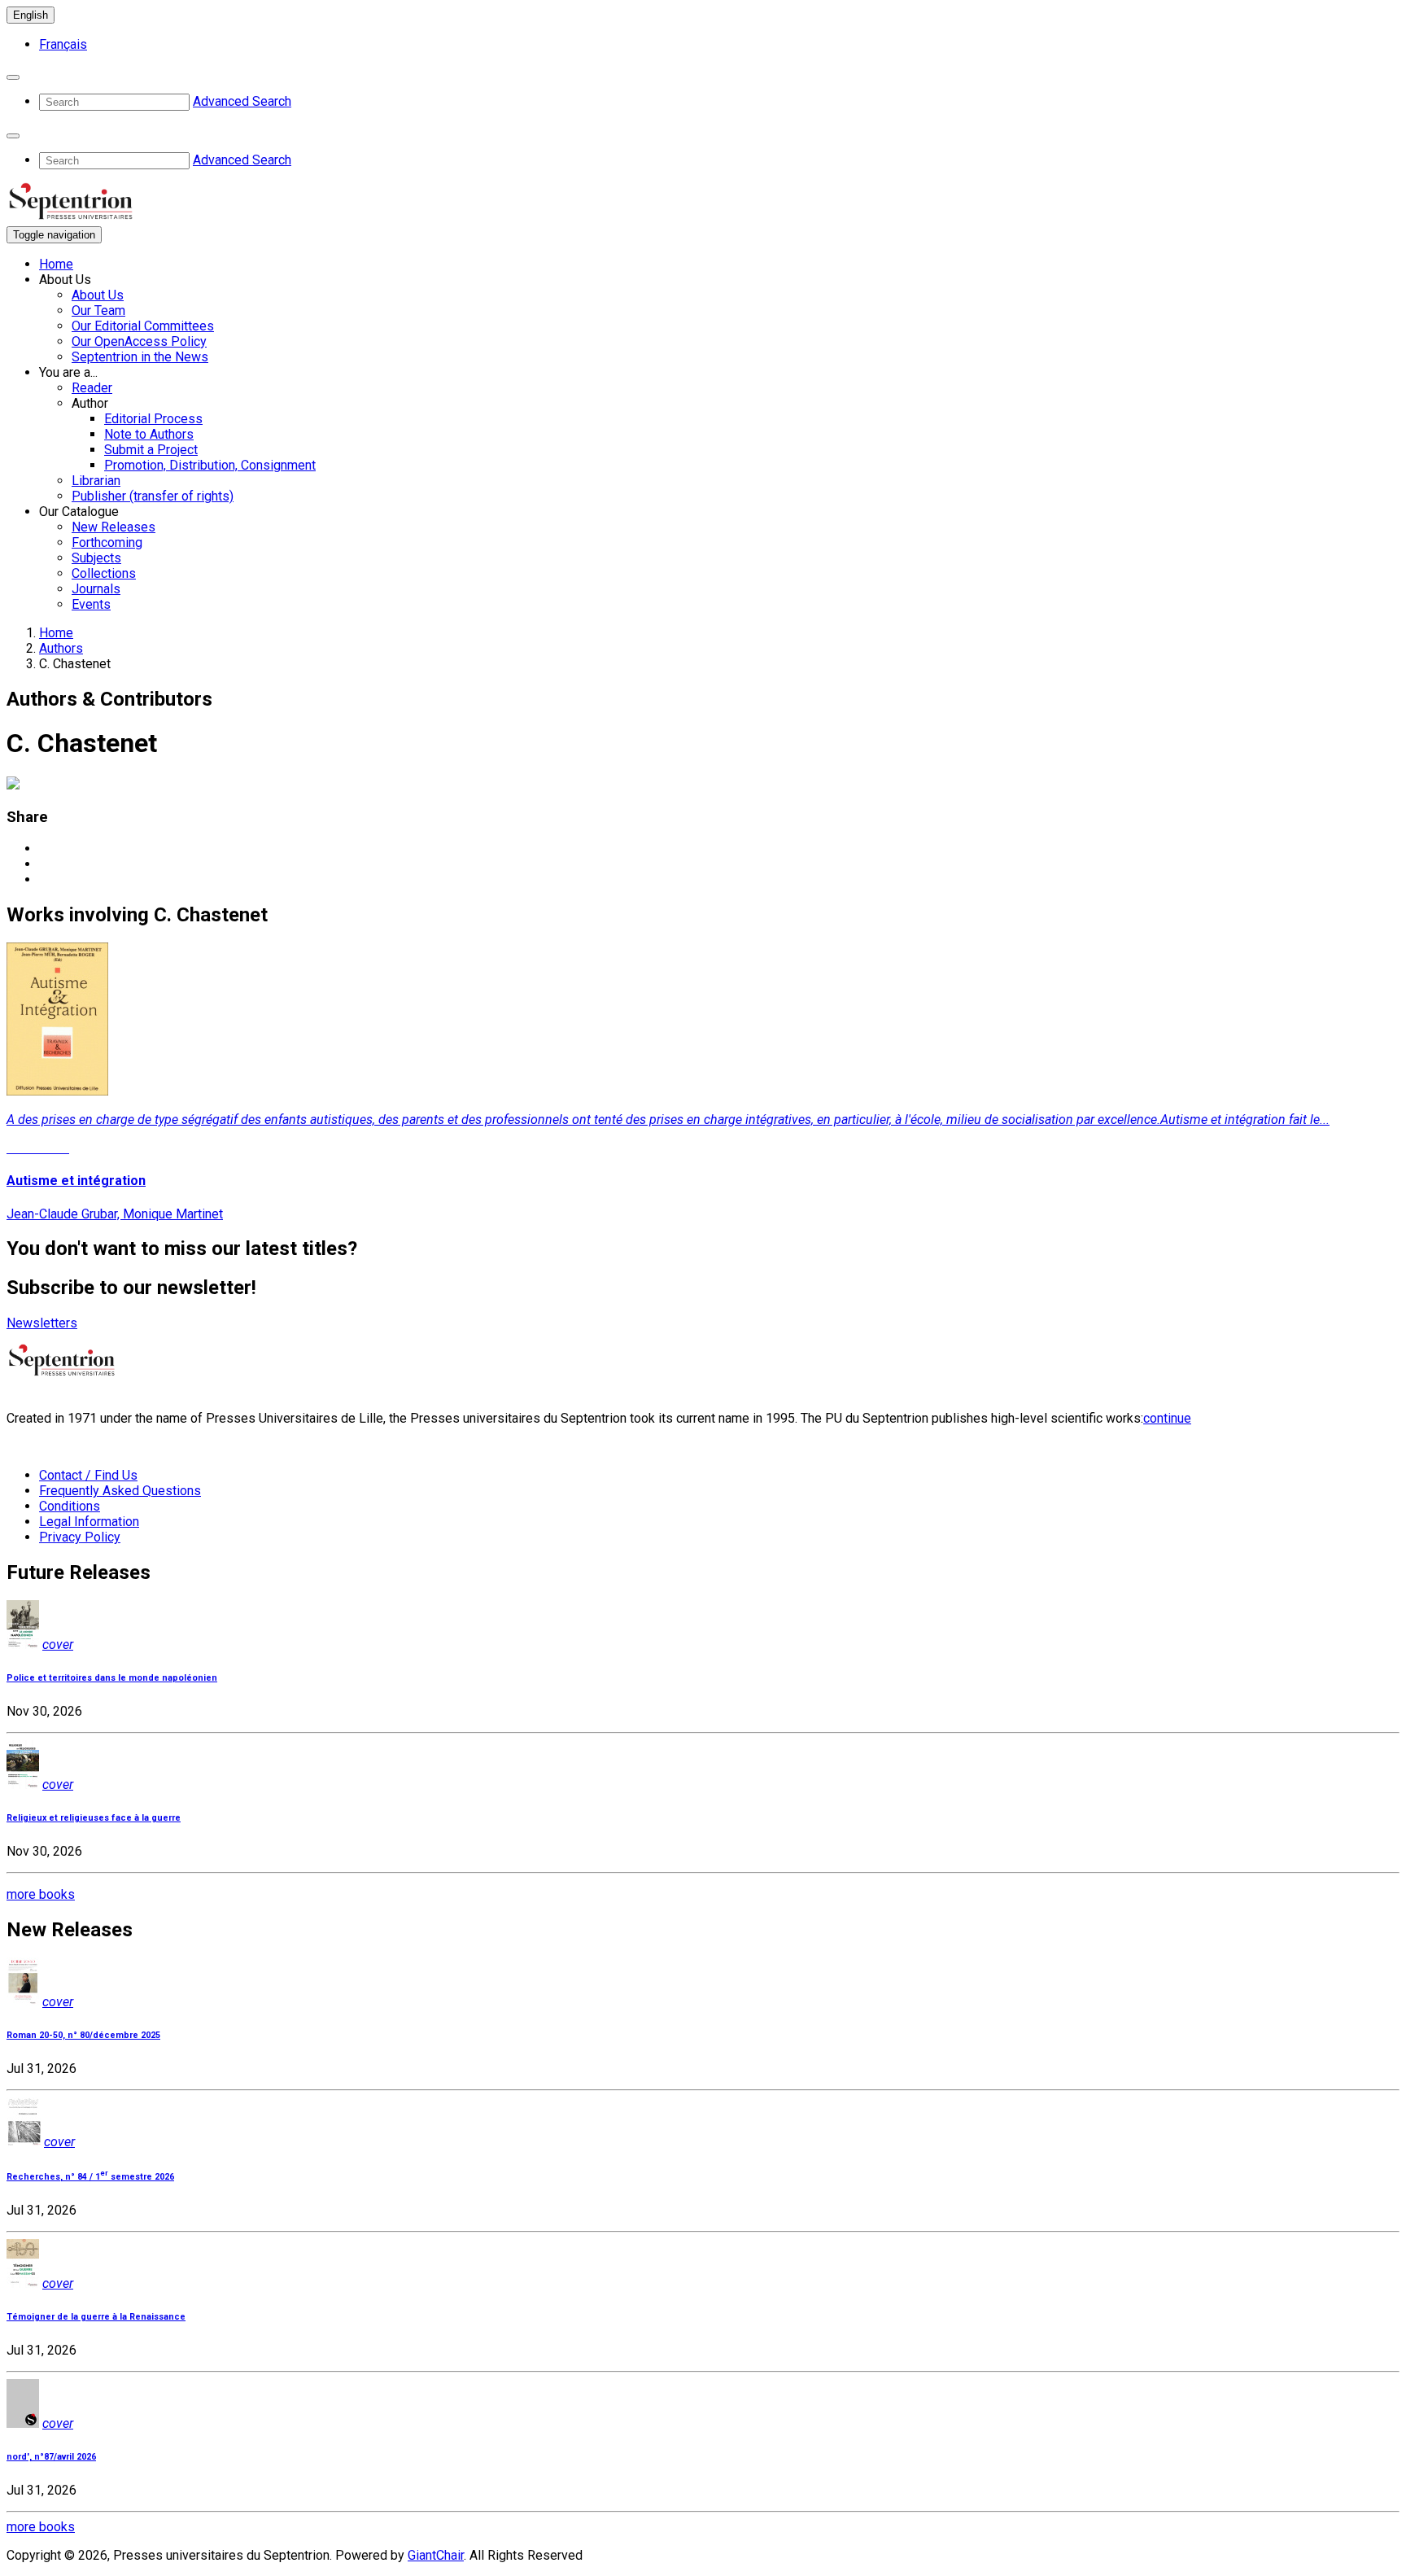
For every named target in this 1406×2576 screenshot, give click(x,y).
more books (41, 1894)
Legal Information (89, 1522)
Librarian (96, 481)
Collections (104, 573)
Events (91, 604)
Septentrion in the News (140, 357)
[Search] (13, 77)
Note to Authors (149, 434)
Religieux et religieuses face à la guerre (94, 1818)
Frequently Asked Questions (120, 1491)
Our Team (98, 311)
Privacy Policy (80, 1537)
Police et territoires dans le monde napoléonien (112, 1678)
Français (63, 44)
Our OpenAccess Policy (139, 341)
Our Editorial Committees (143, 326)
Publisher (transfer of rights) (153, 496)
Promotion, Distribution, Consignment (210, 465)
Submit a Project (151, 450)
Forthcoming (107, 542)
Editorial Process (153, 419)
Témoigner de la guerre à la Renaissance (96, 2317)
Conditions (70, 1506)
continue (1167, 1418)
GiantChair (436, 2555)
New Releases (114, 527)
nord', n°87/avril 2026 (51, 2457)
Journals (96, 589)
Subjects (96, 558)
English (31, 15)
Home (56, 264)
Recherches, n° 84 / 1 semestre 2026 (90, 2177)
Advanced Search (242, 101)
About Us (98, 295)
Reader (92, 388)
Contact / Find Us (88, 1475)
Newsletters (42, 1323)
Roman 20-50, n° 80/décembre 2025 (83, 2035)
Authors (61, 648)
